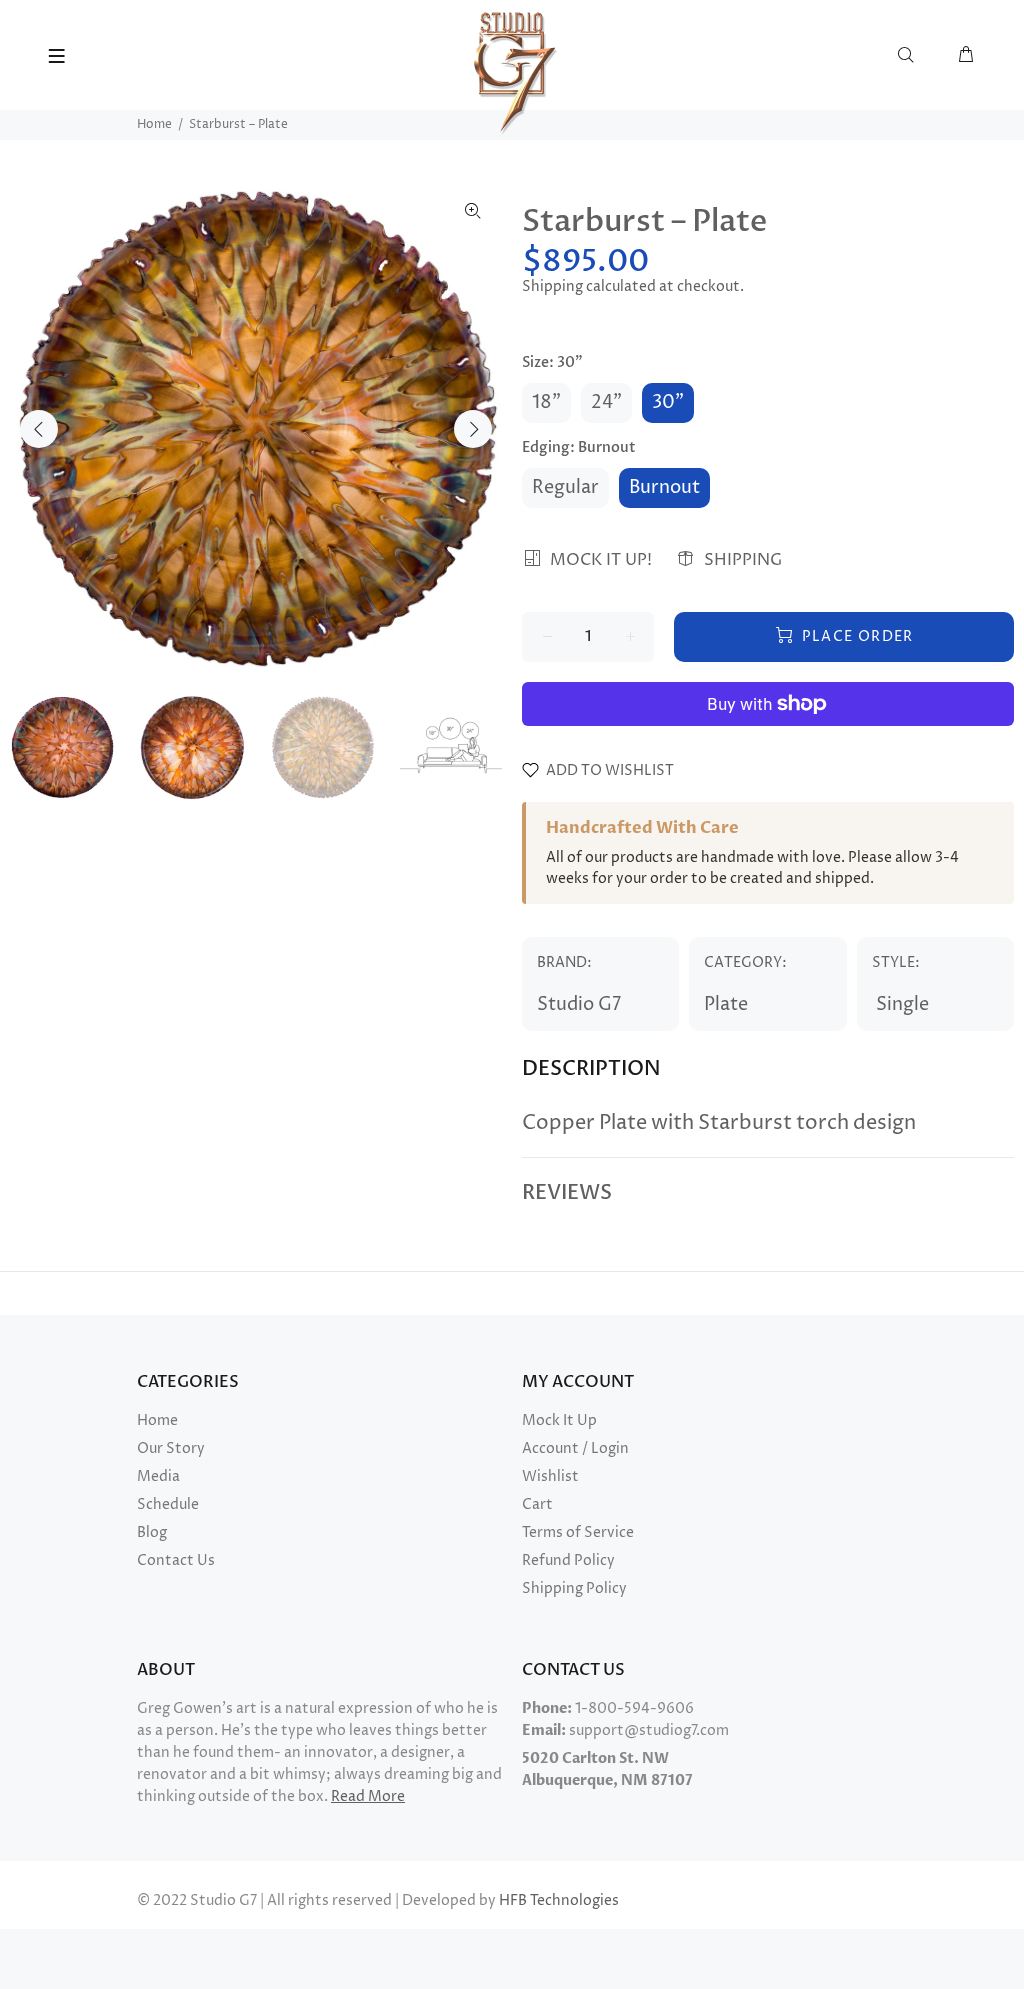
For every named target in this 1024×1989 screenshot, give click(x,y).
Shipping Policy (574, 1588)
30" (668, 402)
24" (606, 402)
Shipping (552, 286)
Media (158, 1476)
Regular (565, 487)
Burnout (664, 487)
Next (473, 429)
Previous (39, 429)
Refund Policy (568, 1560)
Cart (537, 1504)
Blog (152, 1532)
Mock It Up (559, 1420)
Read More (368, 1796)
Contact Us (176, 1560)
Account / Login (575, 1448)
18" (546, 402)
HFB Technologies (559, 1900)
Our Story (171, 1448)
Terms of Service (578, 1532)
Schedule (168, 1504)
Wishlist (550, 1476)
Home (154, 124)
